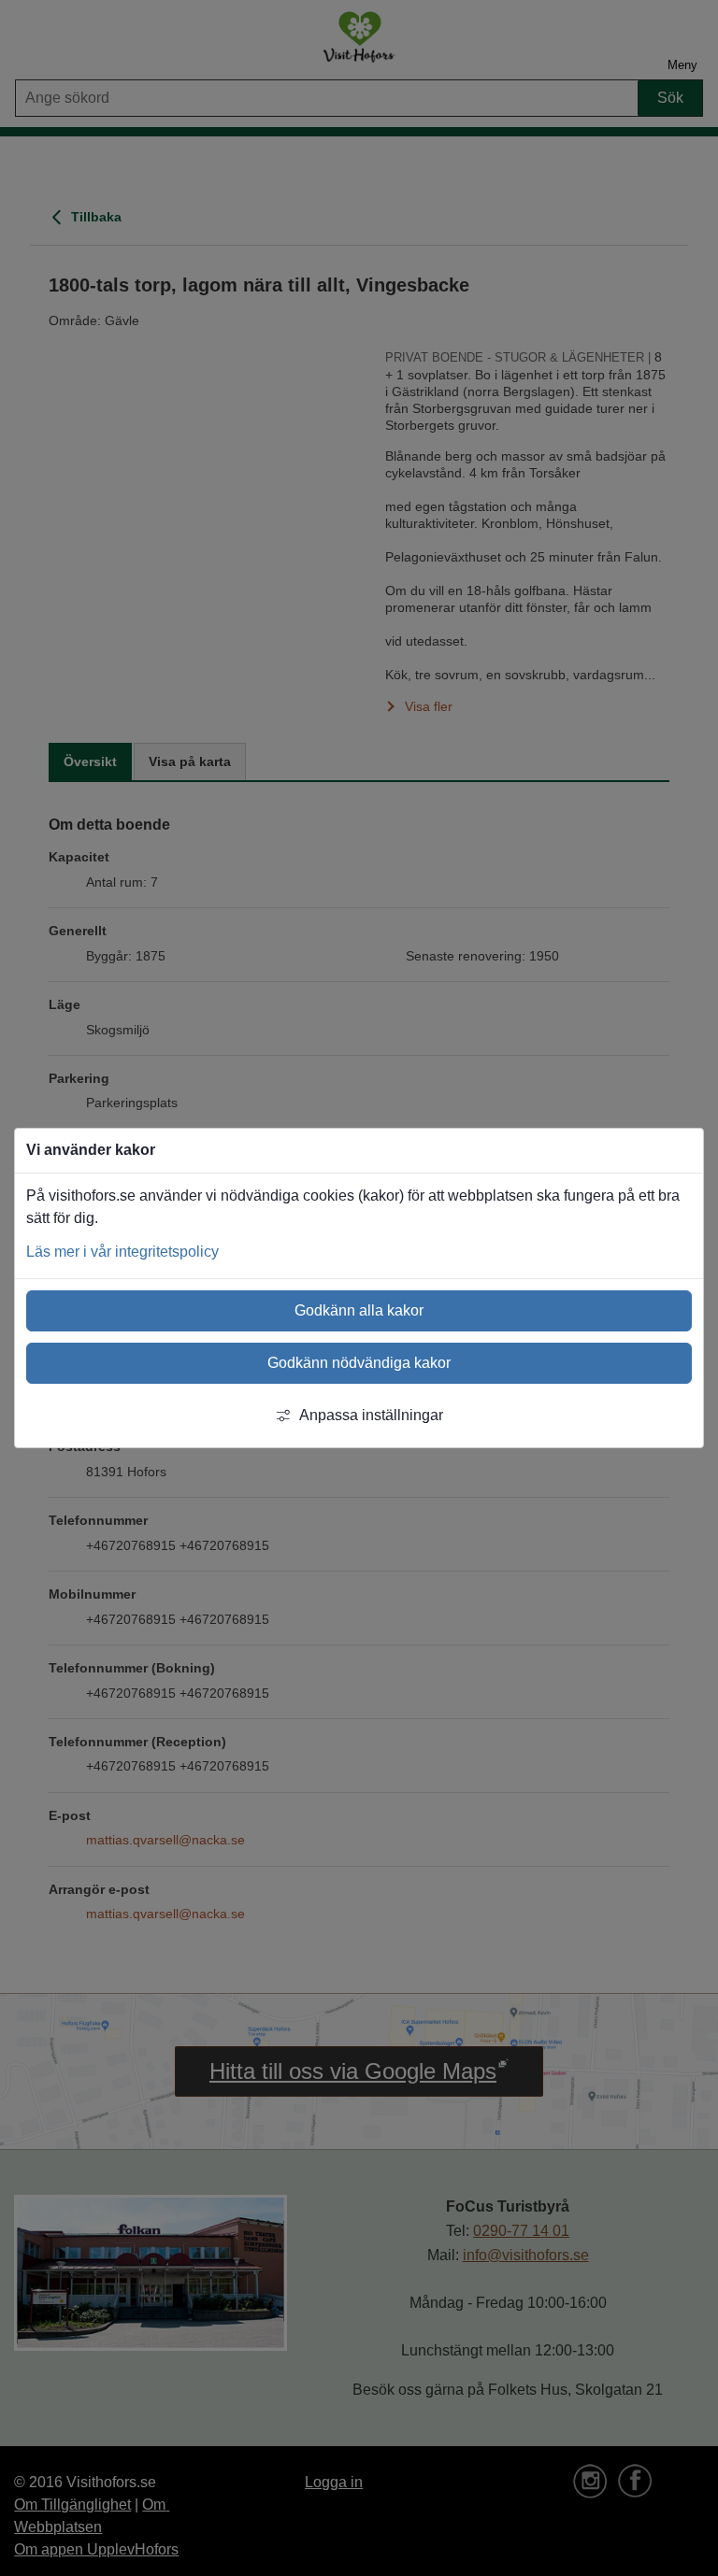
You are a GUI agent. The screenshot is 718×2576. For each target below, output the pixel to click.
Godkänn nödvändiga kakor (359, 1363)
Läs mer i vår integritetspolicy (122, 1252)
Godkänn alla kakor (359, 1310)
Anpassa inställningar (371, 1415)
